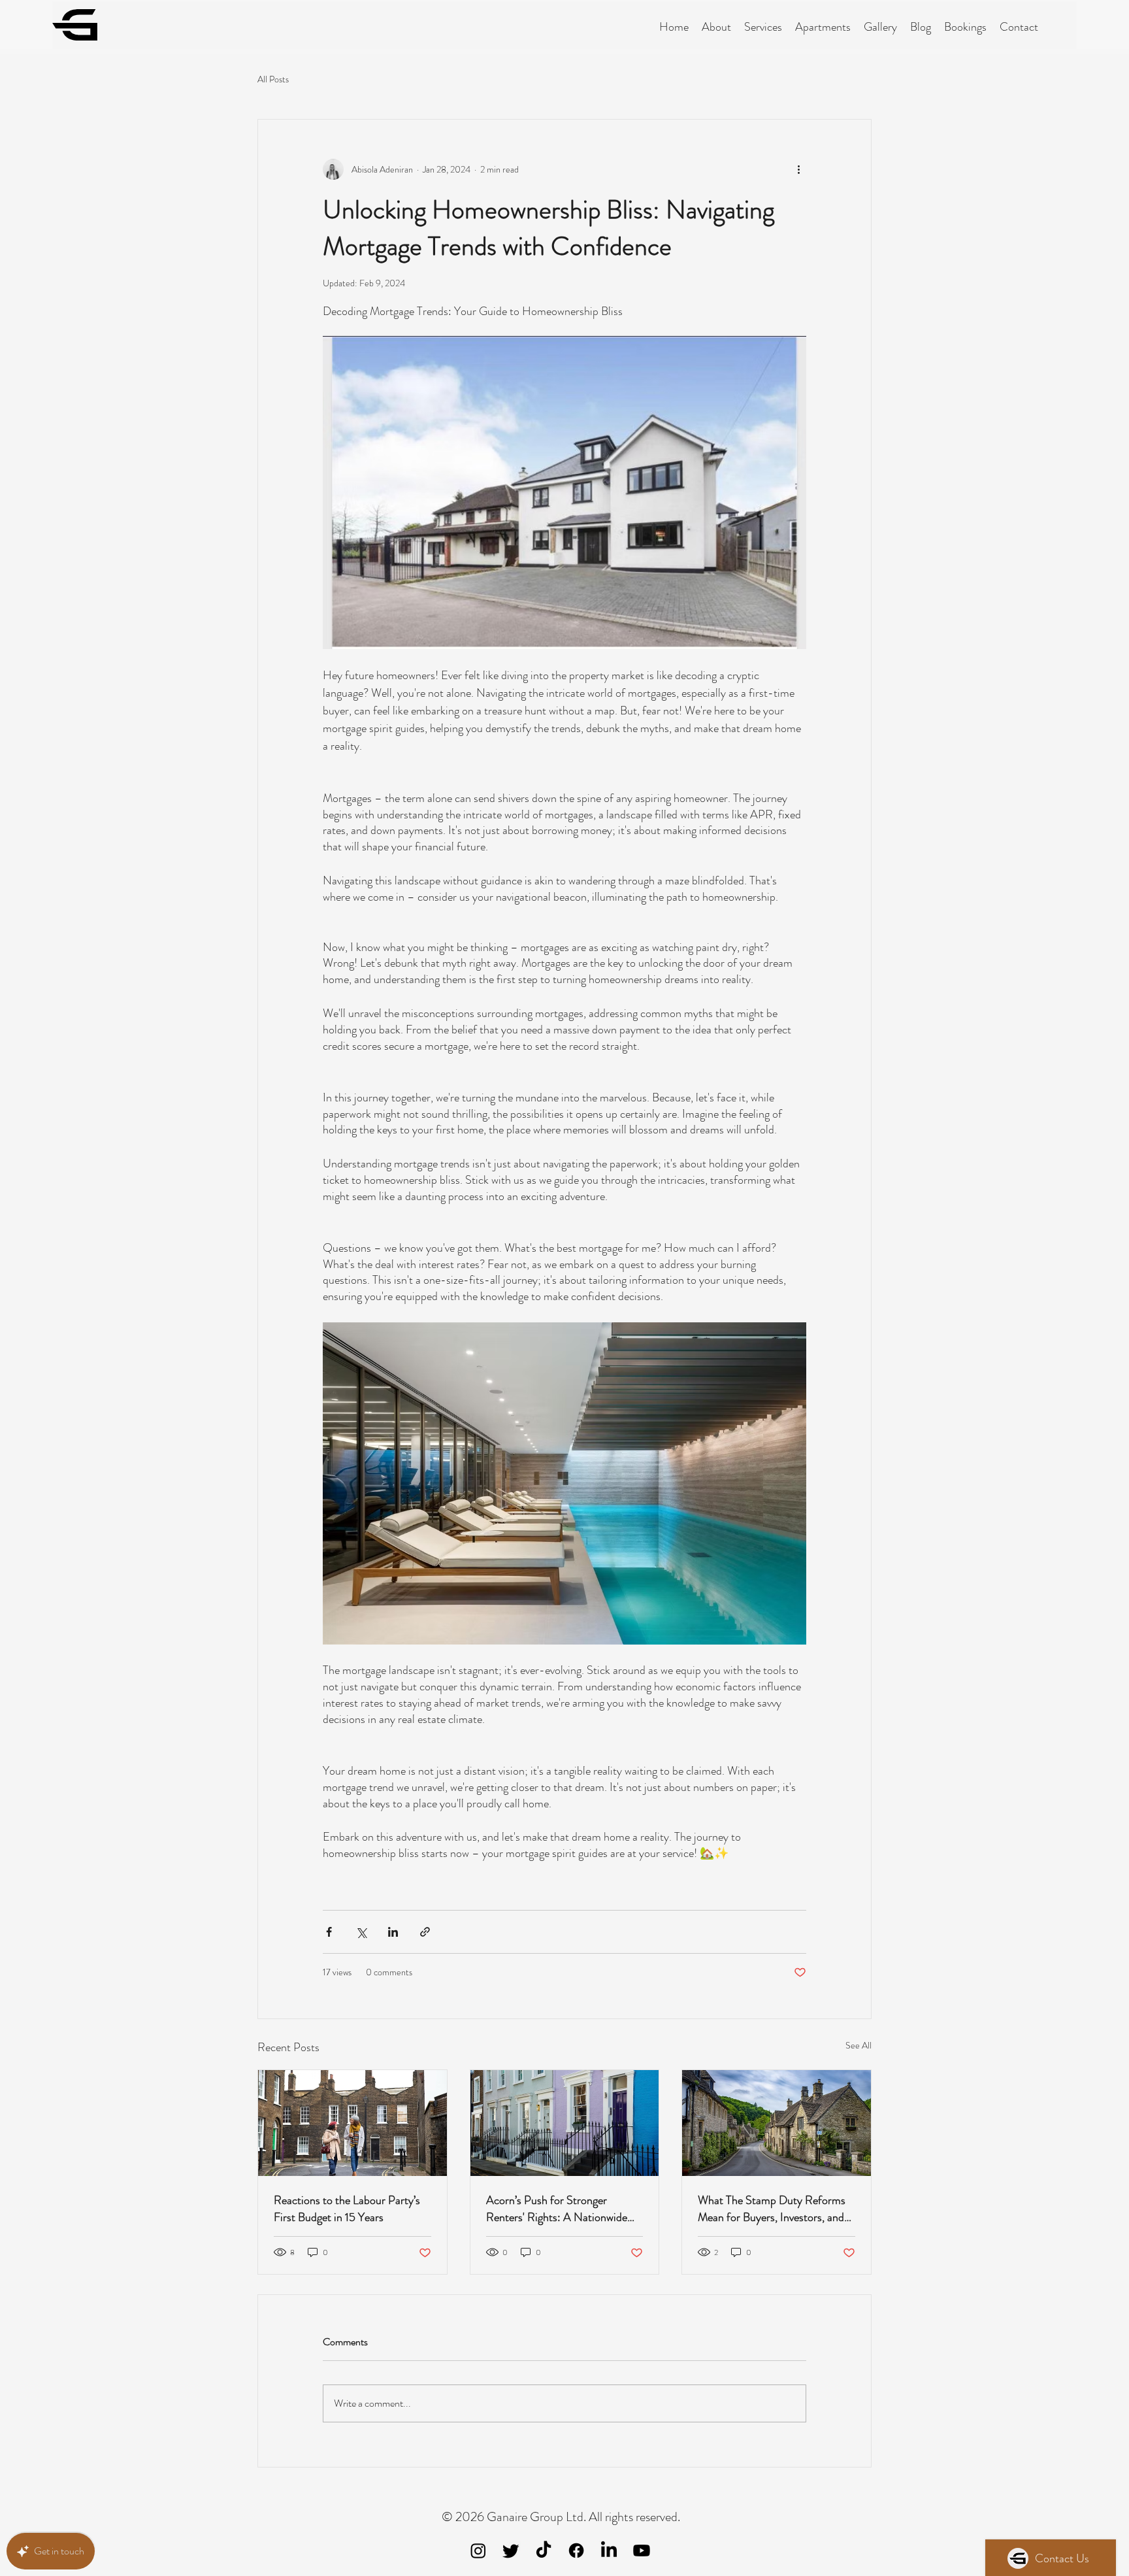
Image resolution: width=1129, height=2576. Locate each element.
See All (859, 2045)
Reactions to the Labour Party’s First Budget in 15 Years (347, 2209)
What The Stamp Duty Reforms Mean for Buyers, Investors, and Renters (772, 2209)
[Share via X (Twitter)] (361, 1932)
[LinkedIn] (609, 2551)
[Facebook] (576, 2551)
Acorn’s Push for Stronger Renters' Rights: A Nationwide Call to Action (557, 2209)
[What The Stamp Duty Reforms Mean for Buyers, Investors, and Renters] (777, 2123)
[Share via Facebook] (329, 1932)
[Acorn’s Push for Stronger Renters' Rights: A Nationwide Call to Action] (565, 2123)
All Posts (273, 79)
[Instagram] (478, 2551)
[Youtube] (642, 2551)
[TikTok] (544, 2551)
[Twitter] (511, 2551)
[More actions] (798, 169)
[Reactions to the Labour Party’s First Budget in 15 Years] (352, 2123)
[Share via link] (425, 1932)
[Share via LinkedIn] (393, 1932)
